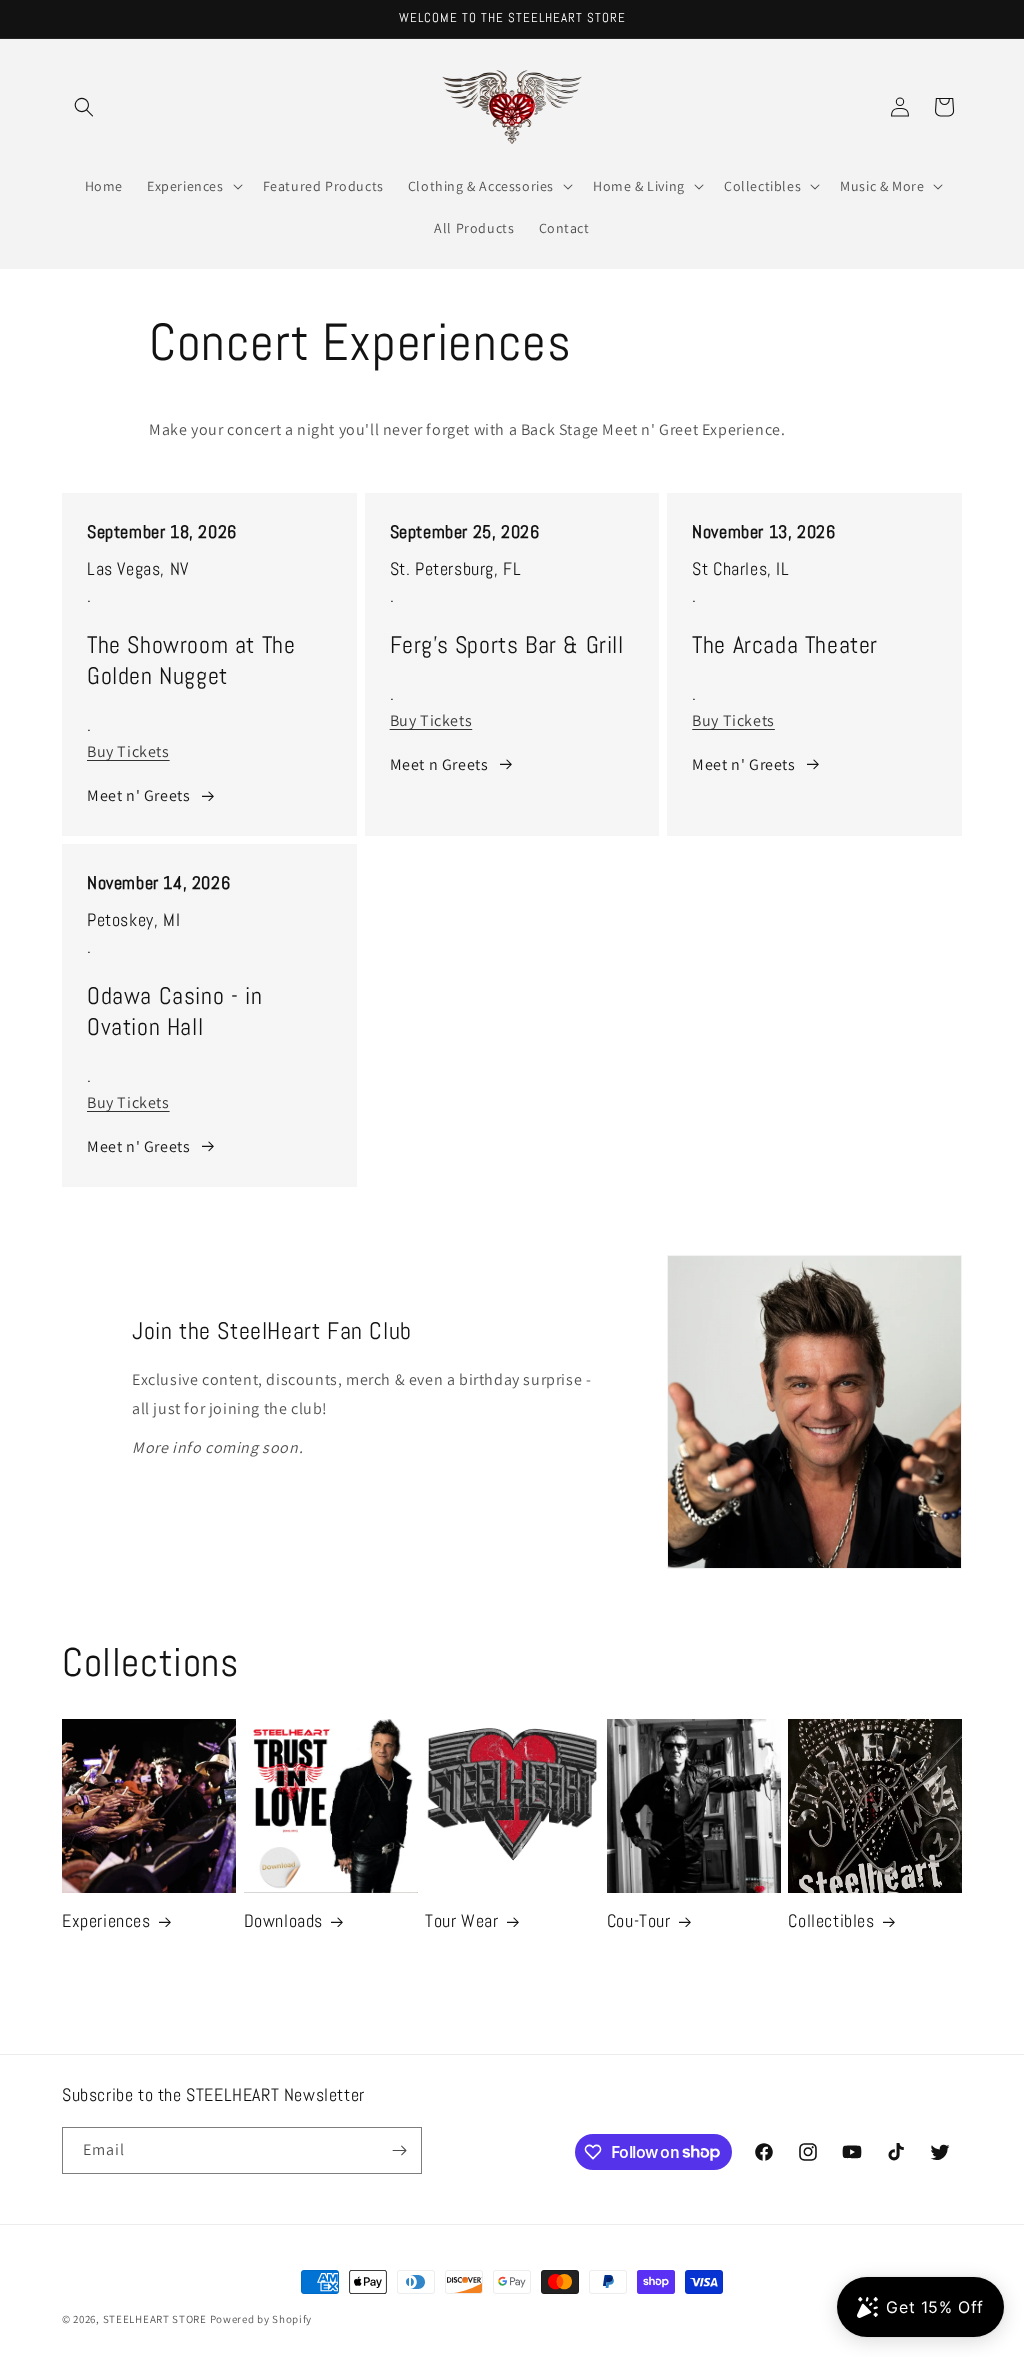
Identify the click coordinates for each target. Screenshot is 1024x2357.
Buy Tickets (128, 751)
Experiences (106, 1920)
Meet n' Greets (138, 795)
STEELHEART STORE (155, 2319)
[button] (84, 107)
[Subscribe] (399, 2150)
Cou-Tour (639, 1920)
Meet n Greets (439, 764)
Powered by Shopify (261, 2319)
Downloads (283, 1920)
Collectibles (831, 1920)
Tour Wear (461, 1920)
